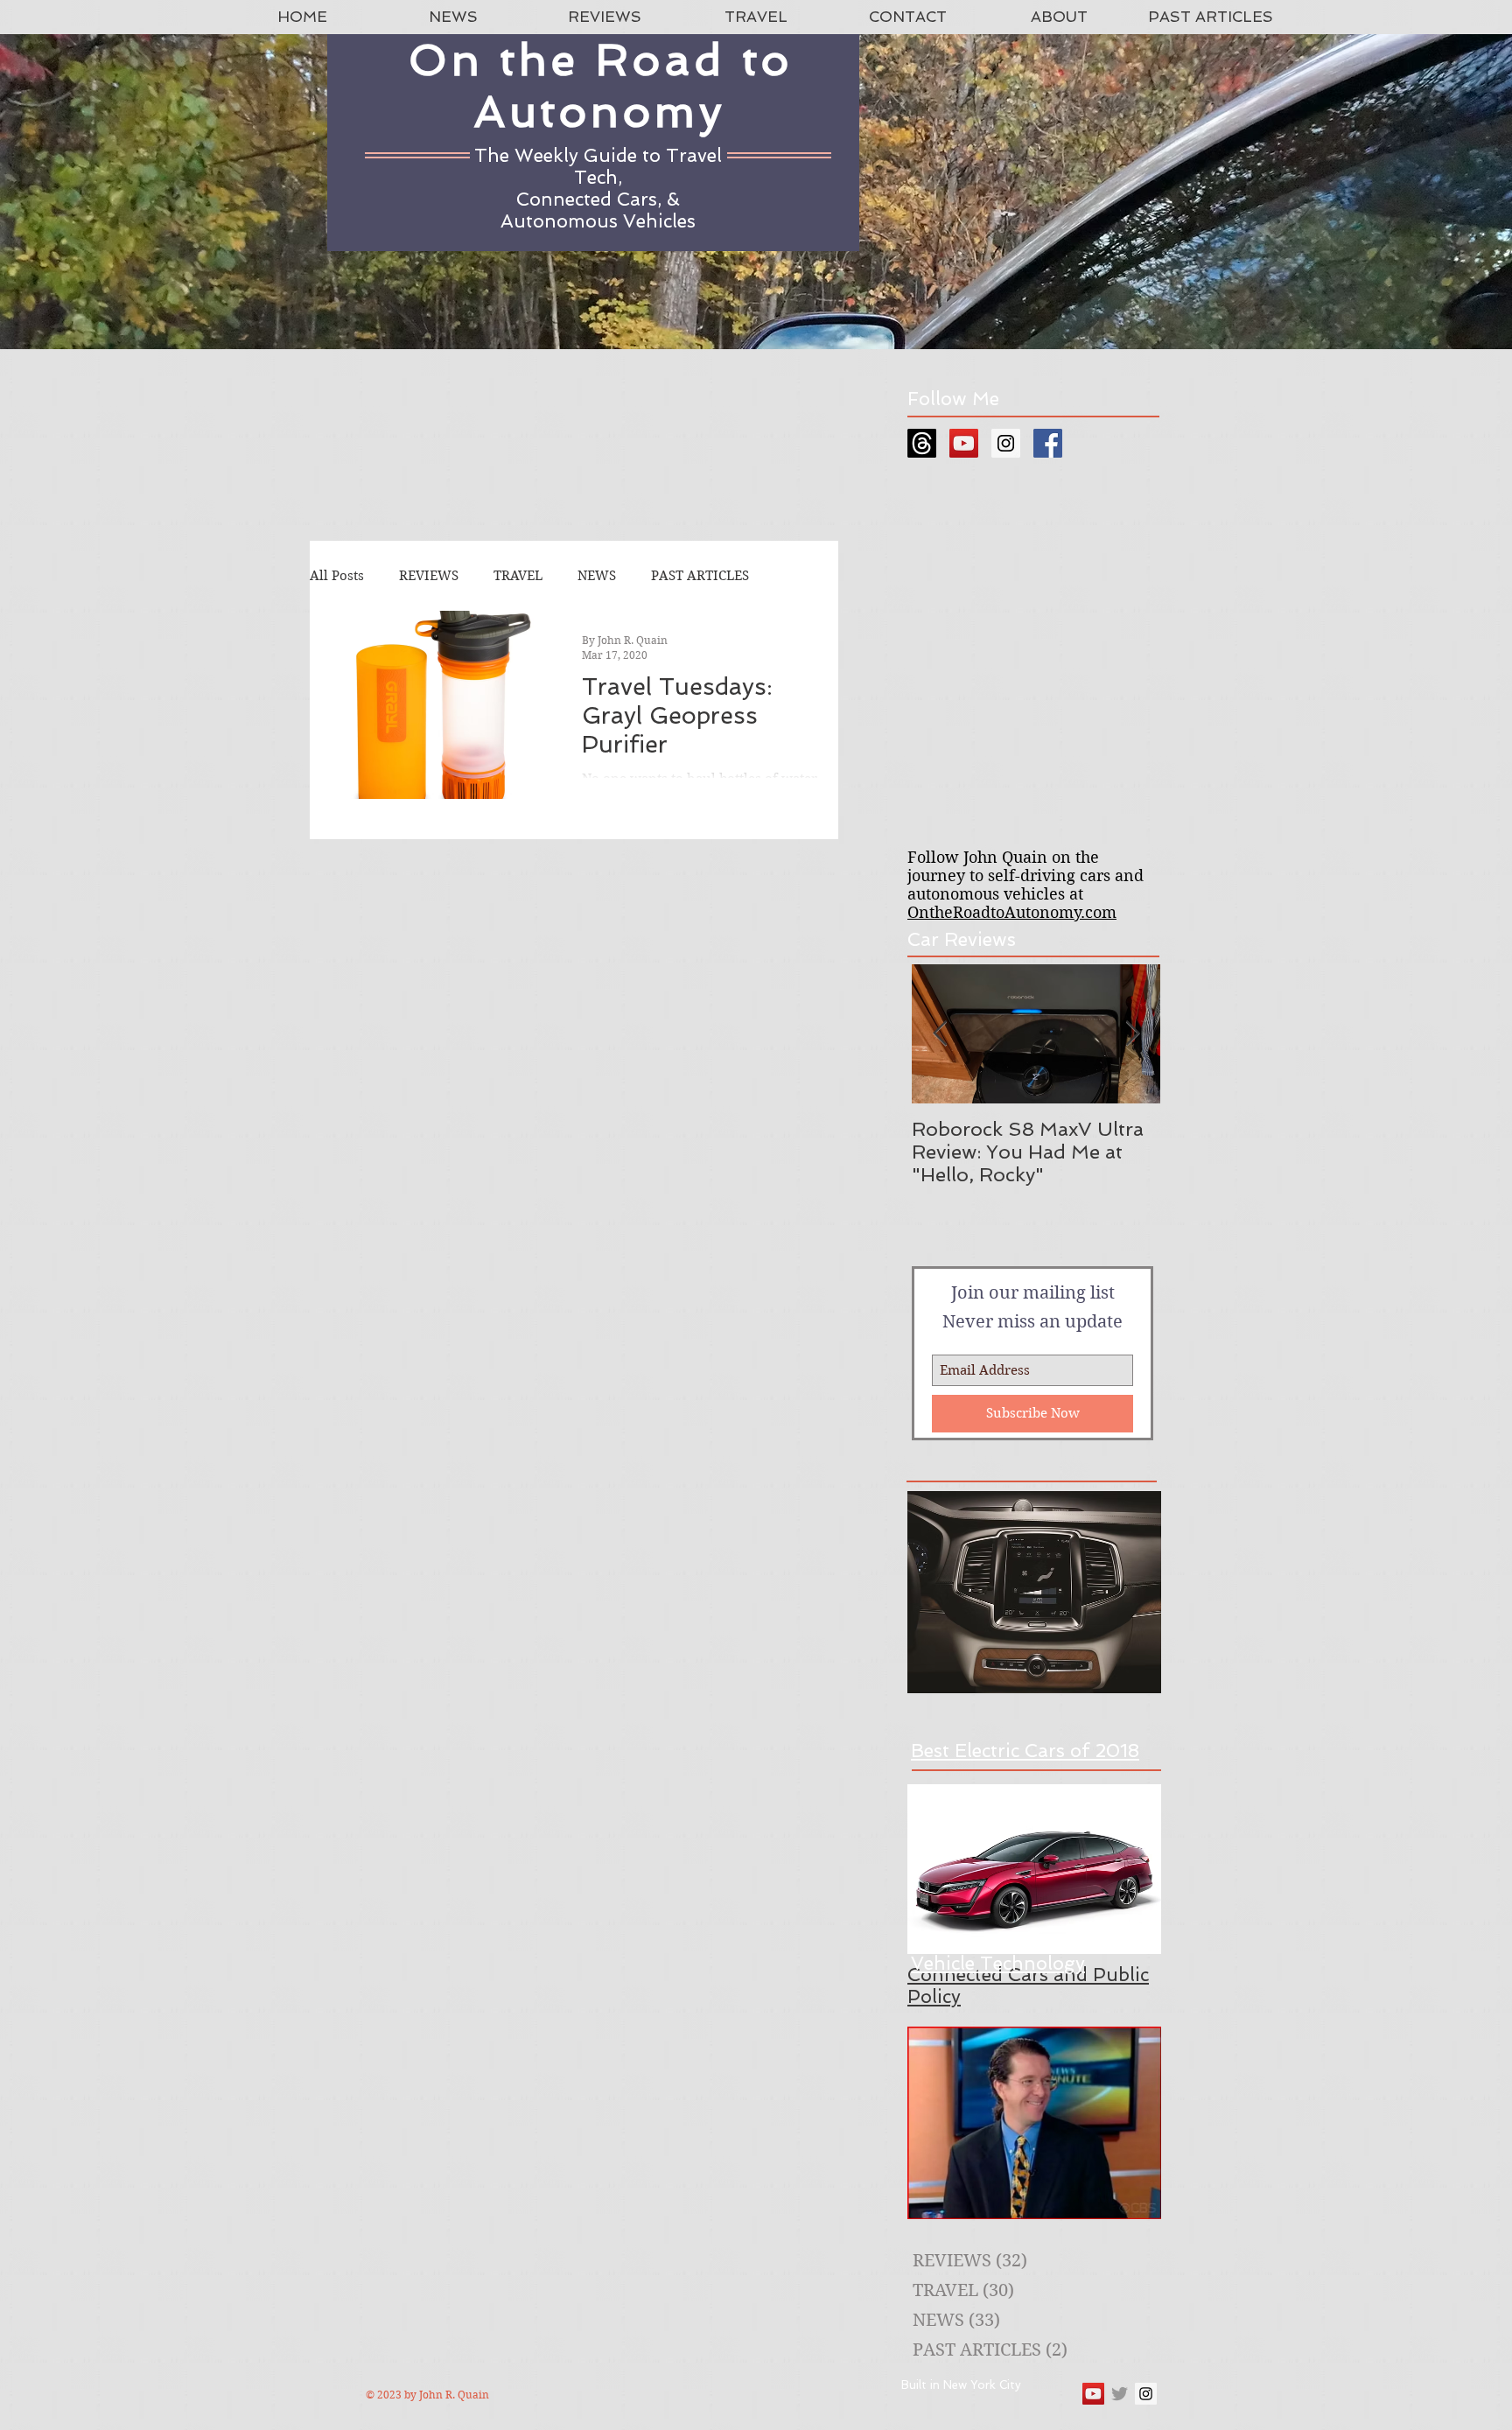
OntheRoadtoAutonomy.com (1012, 912)
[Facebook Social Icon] (1048, 443)
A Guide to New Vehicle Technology (998, 1952)
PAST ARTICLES (700, 576)
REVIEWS (429, 576)
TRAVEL (518, 576)
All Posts (337, 576)
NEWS (597, 576)
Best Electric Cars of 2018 (1025, 1751)
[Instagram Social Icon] (1006, 443)
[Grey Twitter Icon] (1120, 2394)
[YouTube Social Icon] (964, 443)
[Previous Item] (940, 1034)
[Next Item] (1132, 1034)
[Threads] (922, 443)
